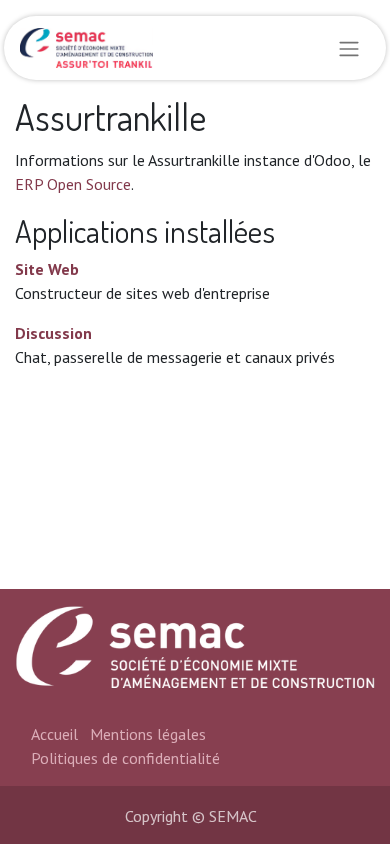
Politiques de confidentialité (125, 758)
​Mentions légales (148, 734)
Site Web (47, 269)
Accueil (54, 734)
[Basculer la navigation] (349, 48)
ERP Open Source (73, 184)
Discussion (53, 333)
